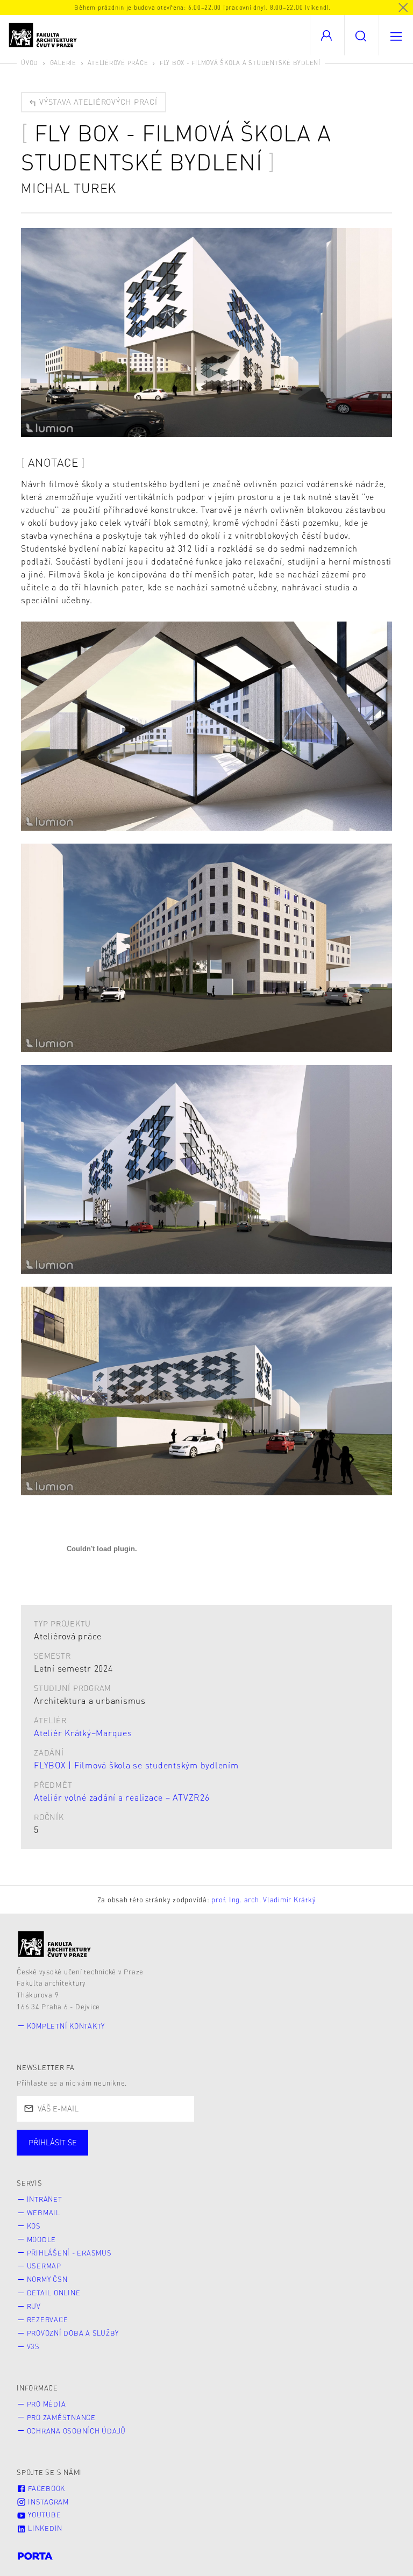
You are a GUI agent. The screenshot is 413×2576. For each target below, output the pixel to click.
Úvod (30, 63)
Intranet (45, 2199)
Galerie (63, 63)
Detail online (54, 2293)
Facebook (45, 2488)
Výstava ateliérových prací (97, 102)
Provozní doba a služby (73, 2333)
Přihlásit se (53, 2142)
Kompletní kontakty (66, 2026)
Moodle (42, 2239)
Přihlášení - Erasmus (69, 2253)
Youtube (43, 2515)
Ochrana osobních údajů (77, 2431)
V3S (33, 2346)
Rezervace (48, 2320)
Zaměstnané (122, 2153)
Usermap (44, 2266)
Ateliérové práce (118, 63)
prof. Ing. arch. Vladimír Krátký (264, 1900)
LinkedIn (44, 2528)
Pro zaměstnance (61, 2417)
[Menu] (396, 35)
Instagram (47, 2502)
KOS (34, 2226)
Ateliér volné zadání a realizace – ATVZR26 (122, 1797)
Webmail (44, 2213)
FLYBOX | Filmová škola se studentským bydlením (136, 1765)
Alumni (190, 2153)
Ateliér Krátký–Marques (83, 1733)
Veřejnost (253, 2153)
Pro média (47, 2404)
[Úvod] (55, 1944)
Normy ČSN (47, 2279)
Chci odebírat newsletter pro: (85, 2138)
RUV (34, 2306)
